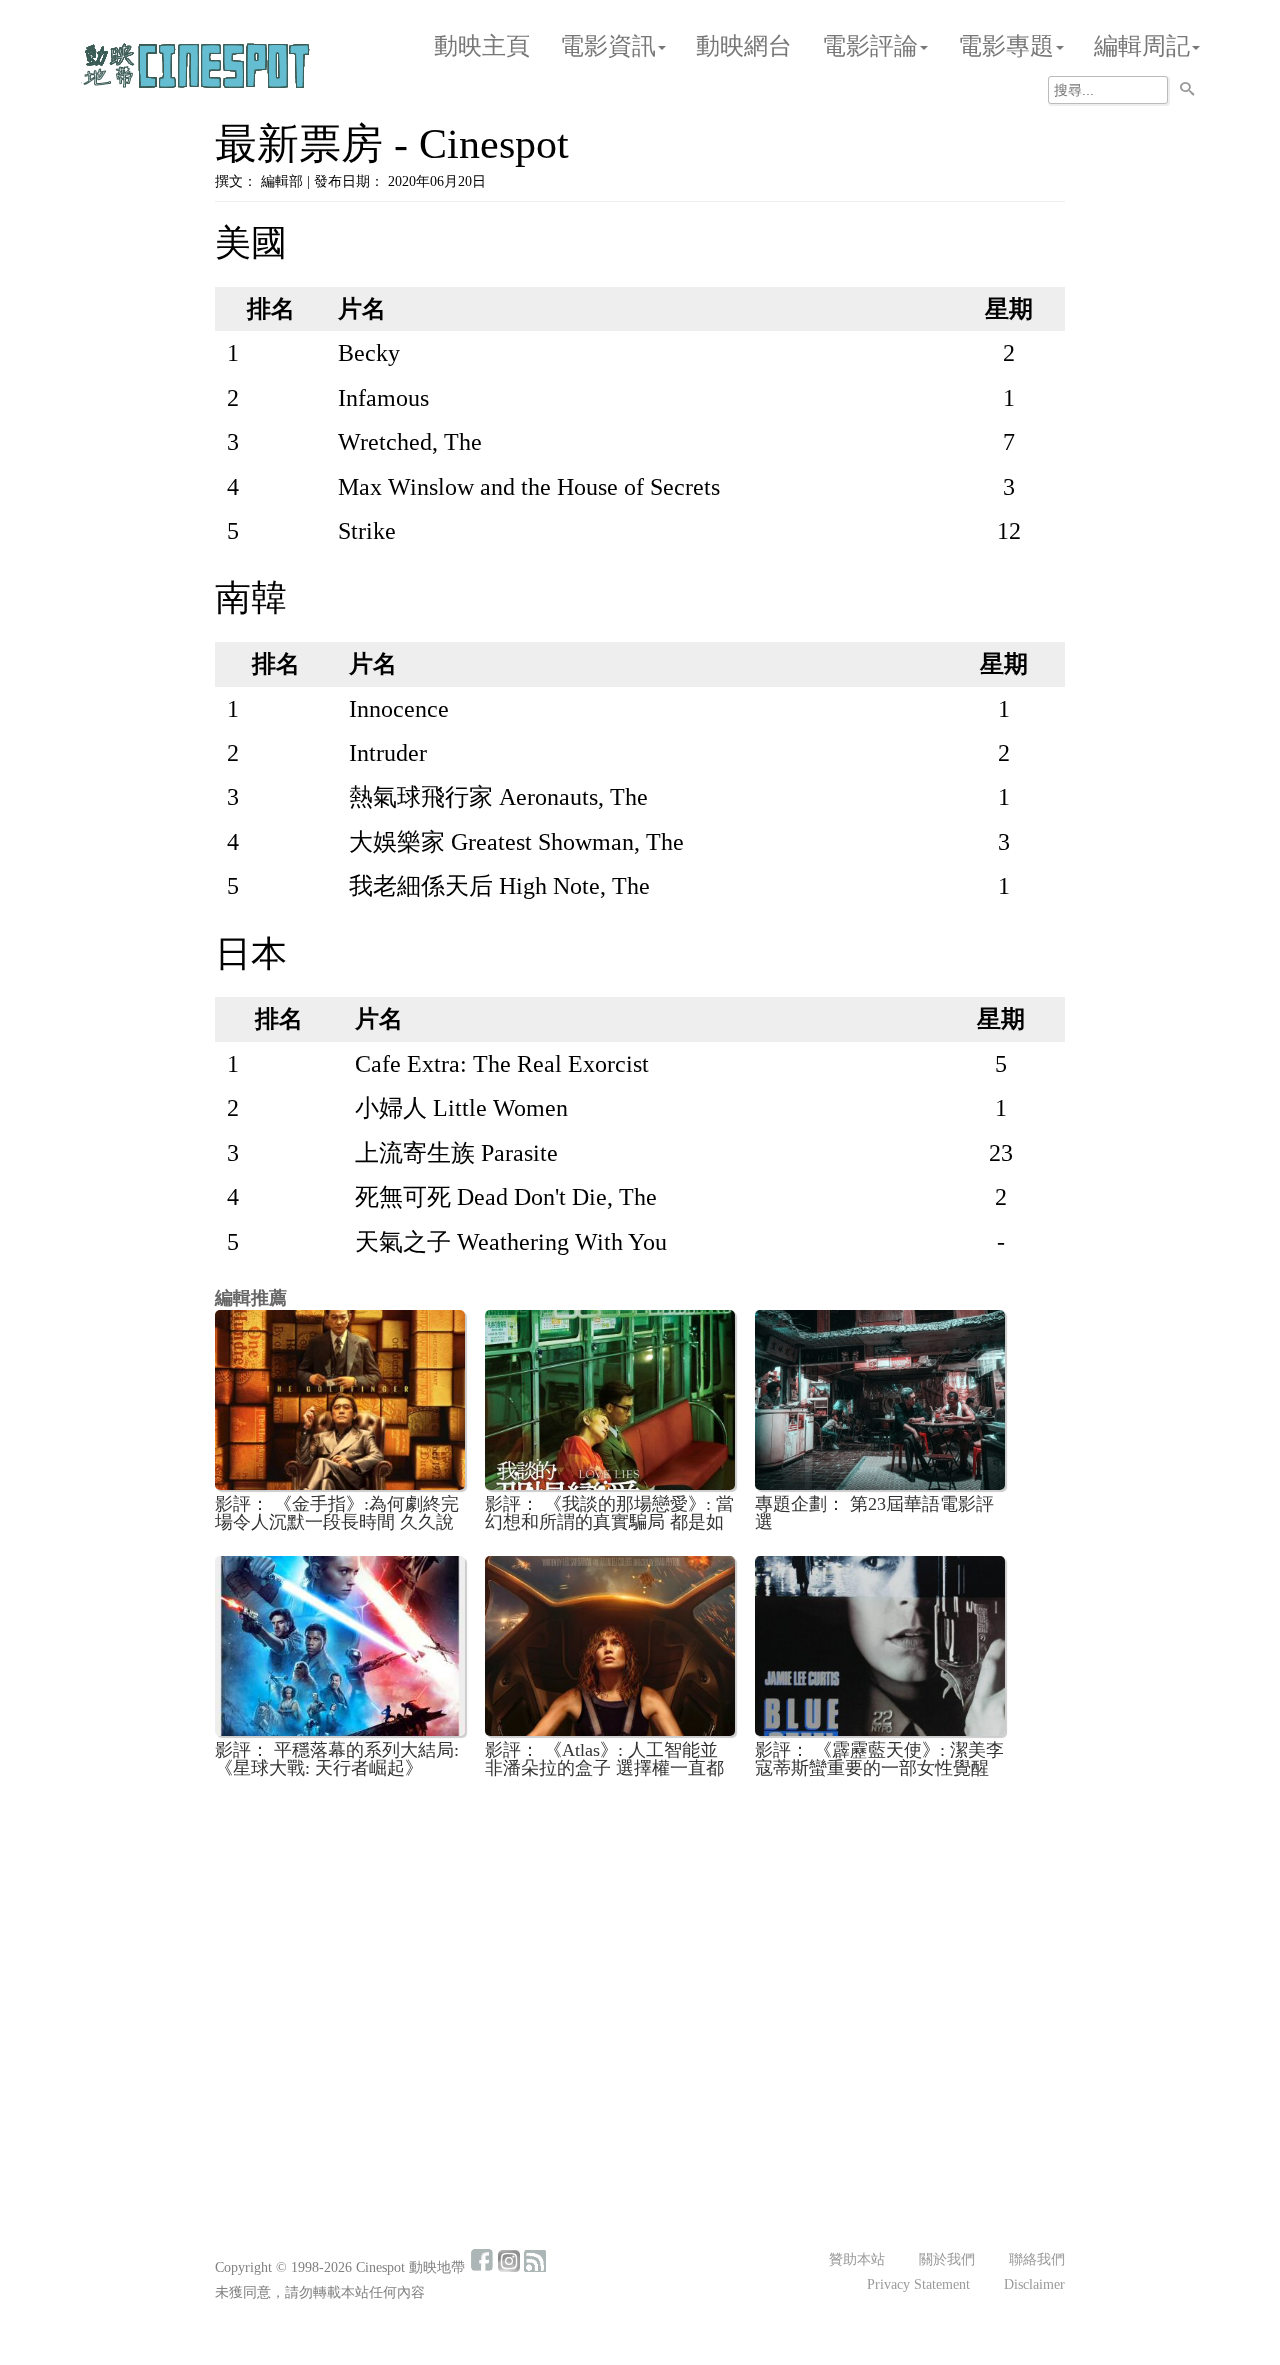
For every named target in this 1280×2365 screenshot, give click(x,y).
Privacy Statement (918, 2284)
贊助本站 (857, 2259)
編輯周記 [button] (1142, 46)
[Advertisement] (640, 1942)
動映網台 (744, 46)
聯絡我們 (1037, 2259)
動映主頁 (482, 46)
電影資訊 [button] (608, 46)
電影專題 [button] (1006, 46)
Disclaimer (1034, 2284)
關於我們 (947, 2259)
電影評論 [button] (870, 46)
